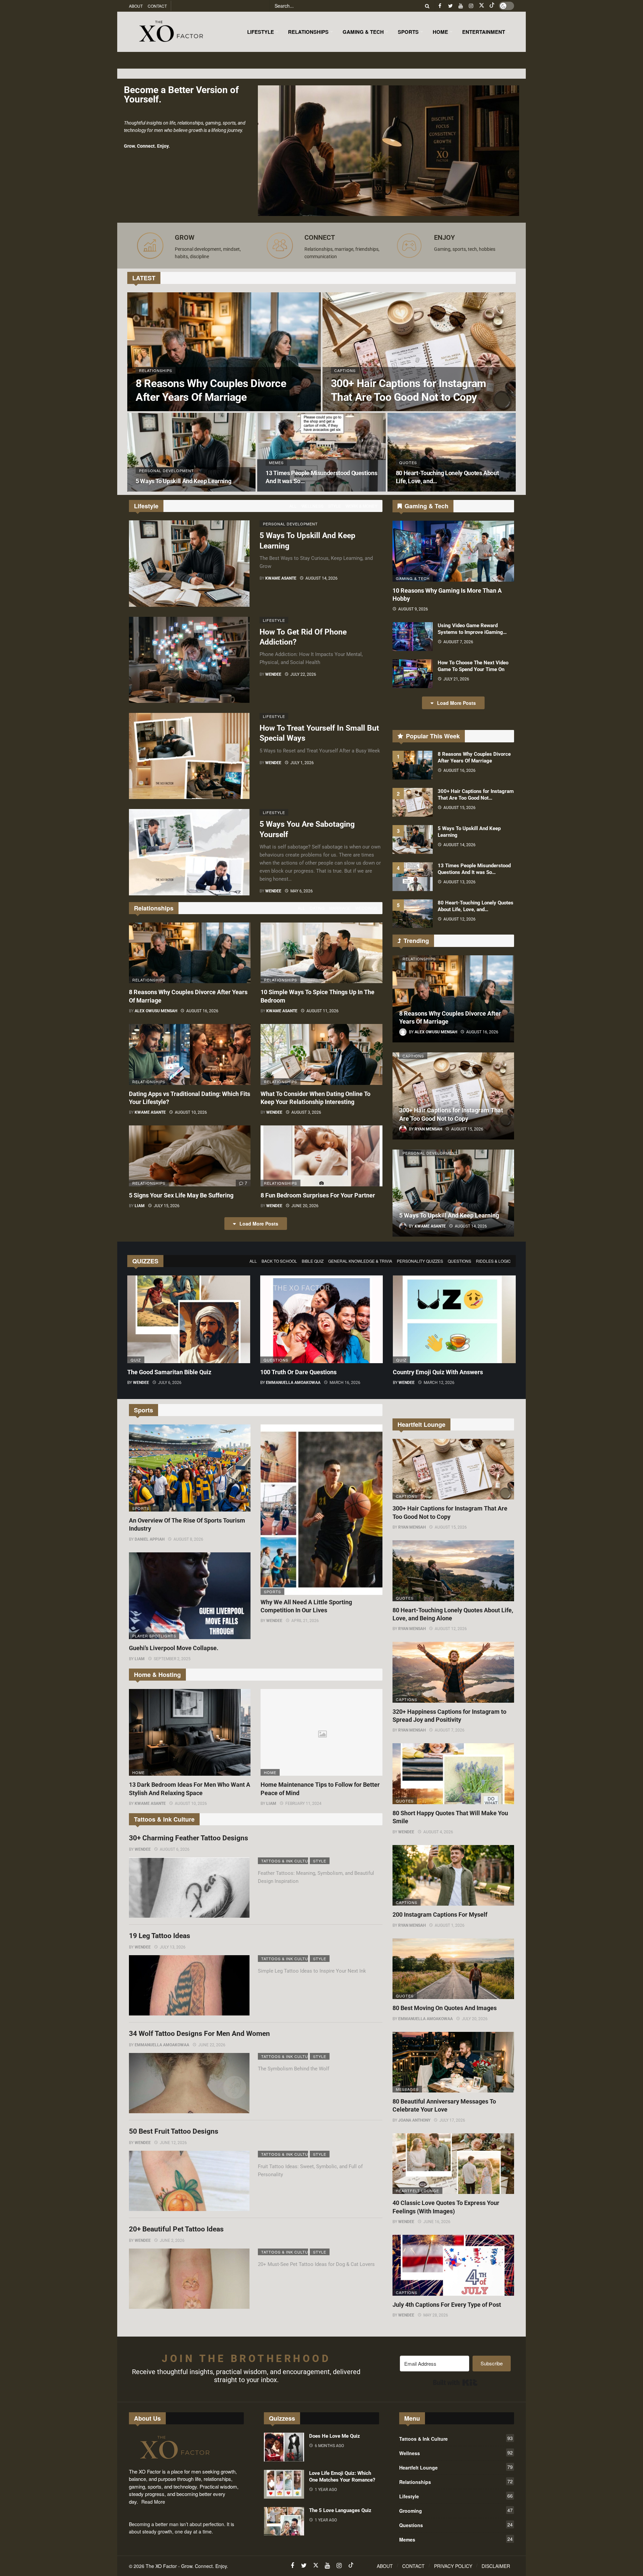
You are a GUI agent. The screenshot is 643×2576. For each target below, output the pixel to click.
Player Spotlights (154, 1636)
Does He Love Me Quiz (335, 2436)
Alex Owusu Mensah (156, 1011)
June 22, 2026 (212, 2045)
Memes (456, 2539)
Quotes (405, 1598)
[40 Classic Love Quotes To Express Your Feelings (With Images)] (453, 2164)
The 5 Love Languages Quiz (340, 2510)
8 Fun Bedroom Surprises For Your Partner (318, 1195)
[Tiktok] (492, 6)
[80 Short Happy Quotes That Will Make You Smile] (453, 1774)
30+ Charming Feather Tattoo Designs (189, 1838)
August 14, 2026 (321, 578)
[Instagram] (471, 6)
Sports (141, 1508)
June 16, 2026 (437, 2222)
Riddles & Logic (493, 1261)
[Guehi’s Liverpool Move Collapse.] (190, 1596)
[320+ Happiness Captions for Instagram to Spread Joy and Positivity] (453, 1672)
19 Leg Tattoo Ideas (160, 1936)
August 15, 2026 (459, 808)
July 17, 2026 (452, 2120)
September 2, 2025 (172, 1659)
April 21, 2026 (305, 1621)
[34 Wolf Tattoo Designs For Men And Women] (189, 2083)
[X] (481, 6)
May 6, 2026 (302, 891)
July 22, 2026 (303, 674)
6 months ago (329, 2446)
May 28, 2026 (436, 2315)
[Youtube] (461, 6)
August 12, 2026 (459, 919)
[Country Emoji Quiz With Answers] (454, 1319)
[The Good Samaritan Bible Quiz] (189, 1319)
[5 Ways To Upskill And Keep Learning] (191, 452)
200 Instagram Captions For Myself (440, 1915)
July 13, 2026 (173, 1947)
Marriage (340, 908)
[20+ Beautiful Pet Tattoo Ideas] (189, 2279)
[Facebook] (440, 6)
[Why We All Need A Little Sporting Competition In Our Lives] (321, 1510)
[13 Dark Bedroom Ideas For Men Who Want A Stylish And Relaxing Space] (190, 1733)
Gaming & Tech (413, 578)
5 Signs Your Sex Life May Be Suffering (181, 1195)
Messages (407, 2089)
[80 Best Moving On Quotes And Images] (453, 1969)
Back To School (279, 1261)
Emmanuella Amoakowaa (293, 1383)
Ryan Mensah (412, 1527)
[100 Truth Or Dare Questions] (322, 1319)
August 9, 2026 (413, 609)
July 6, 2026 (170, 1383)
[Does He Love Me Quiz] (284, 2447)
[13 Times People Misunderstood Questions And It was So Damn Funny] (321, 452)
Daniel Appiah (150, 1539)
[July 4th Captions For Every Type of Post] (453, 2265)
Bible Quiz (313, 1261)
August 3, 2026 (306, 1112)
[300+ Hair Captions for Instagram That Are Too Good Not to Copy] (419, 352)
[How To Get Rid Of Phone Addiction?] (189, 660)
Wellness (312, 506)
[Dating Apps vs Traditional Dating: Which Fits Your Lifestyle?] (190, 1054)
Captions (413, 1056)
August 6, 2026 (175, 1849)
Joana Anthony (414, 2120)
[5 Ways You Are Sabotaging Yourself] (189, 852)
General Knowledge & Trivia (360, 1261)
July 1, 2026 (302, 763)
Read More (153, 2502)
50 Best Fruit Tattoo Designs (174, 2131)
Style (335, 506)
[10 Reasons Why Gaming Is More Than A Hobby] (453, 551)
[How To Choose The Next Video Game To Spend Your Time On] (413, 674)
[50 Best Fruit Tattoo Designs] (189, 2181)
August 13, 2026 (459, 882)
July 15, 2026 (167, 1206)
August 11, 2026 (323, 1011)
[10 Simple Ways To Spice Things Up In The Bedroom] (321, 953)
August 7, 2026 (458, 642)
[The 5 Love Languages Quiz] (284, 2521)
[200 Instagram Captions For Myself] (453, 1875)
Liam (140, 1206)
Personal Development (286, 524)
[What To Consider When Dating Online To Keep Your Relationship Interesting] (321, 1054)
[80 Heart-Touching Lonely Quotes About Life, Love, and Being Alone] (452, 452)
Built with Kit (455, 2382)
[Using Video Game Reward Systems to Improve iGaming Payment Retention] (413, 637)
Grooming (456, 2510)
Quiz (136, 1360)
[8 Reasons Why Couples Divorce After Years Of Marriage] (224, 352)
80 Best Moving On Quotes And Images (445, 2008)
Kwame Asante (281, 578)
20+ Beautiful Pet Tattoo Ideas (176, 2229)
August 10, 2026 (191, 1112)
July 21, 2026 (456, 679)
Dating (317, 908)
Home (138, 1772)
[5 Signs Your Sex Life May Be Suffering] (190, 1156)
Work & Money (362, 506)
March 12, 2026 (439, 1383)
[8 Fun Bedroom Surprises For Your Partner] (321, 1156)
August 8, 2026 (188, 1539)
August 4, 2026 (438, 1832)
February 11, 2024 (303, 1804)
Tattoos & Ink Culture (285, 1861)
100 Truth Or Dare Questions (298, 1372)
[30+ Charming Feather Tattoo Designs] (189, 1888)
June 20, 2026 (305, 1206)
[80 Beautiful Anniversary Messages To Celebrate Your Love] (453, 2062)
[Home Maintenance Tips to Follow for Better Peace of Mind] (321, 1733)
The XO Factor (161, 2566)
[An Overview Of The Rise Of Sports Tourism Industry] (190, 1468)
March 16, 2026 (345, 1383)
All (293, 506)
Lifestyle (274, 620)
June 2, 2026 (172, 2240)
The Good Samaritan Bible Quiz (169, 1372)
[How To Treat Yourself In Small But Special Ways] (189, 756)
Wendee (273, 674)
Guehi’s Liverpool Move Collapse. (174, 1648)
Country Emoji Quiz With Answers (438, 1372)
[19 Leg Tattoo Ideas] (189, 1985)
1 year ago (326, 2490)
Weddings (366, 908)
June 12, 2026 (173, 2143)
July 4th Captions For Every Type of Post (447, 2305)
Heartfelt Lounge (417, 2191)
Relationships (149, 980)
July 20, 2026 (475, 2019)
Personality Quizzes (420, 1261)
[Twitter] (450, 6)
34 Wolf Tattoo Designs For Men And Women (199, 2034)
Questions (459, 1261)
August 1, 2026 (450, 1925)
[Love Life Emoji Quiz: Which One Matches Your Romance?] (284, 2484)
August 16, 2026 (202, 1011)
